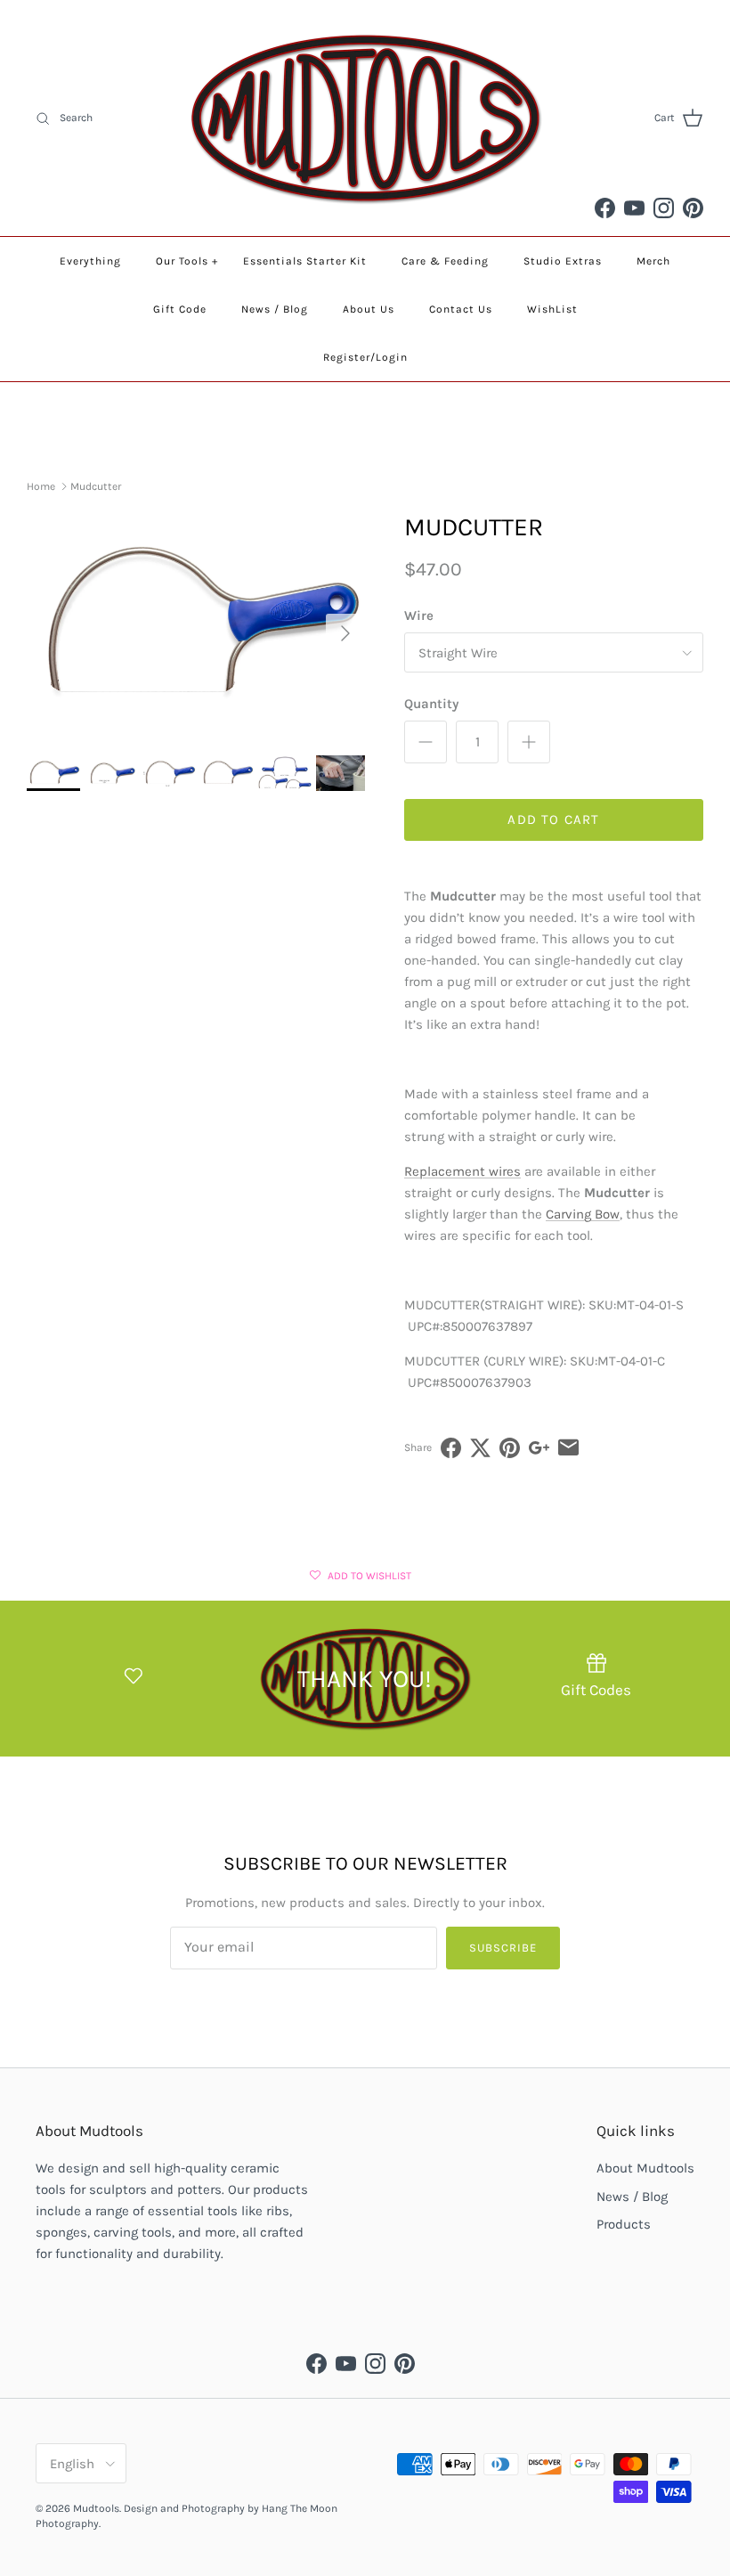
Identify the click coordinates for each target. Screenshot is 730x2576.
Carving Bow (583, 1214)
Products (624, 2224)
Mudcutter (96, 486)
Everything (90, 261)
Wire (419, 615)
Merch (653, 261)
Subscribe (503, 1948)
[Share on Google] (539, 1448)
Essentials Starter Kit (305, 261)
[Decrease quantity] (426, 742)
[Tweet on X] (480, 1448)
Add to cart (553, 819)
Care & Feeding (445, 261)
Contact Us (461, 309)
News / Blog (275, 309)
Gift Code (180, 309)
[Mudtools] (365, 118)
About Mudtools (645, 2168)
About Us (369, 309)
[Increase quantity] (529, 742)
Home (41, 486)
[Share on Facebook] (451, 1448)
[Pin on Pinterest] (510, 1448)
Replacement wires (462, 1171)
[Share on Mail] (568, 1448)
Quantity (431, 704)
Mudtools (96, 2508)
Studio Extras (563, 261)
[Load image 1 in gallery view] (196, 625)
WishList (552, 309)
